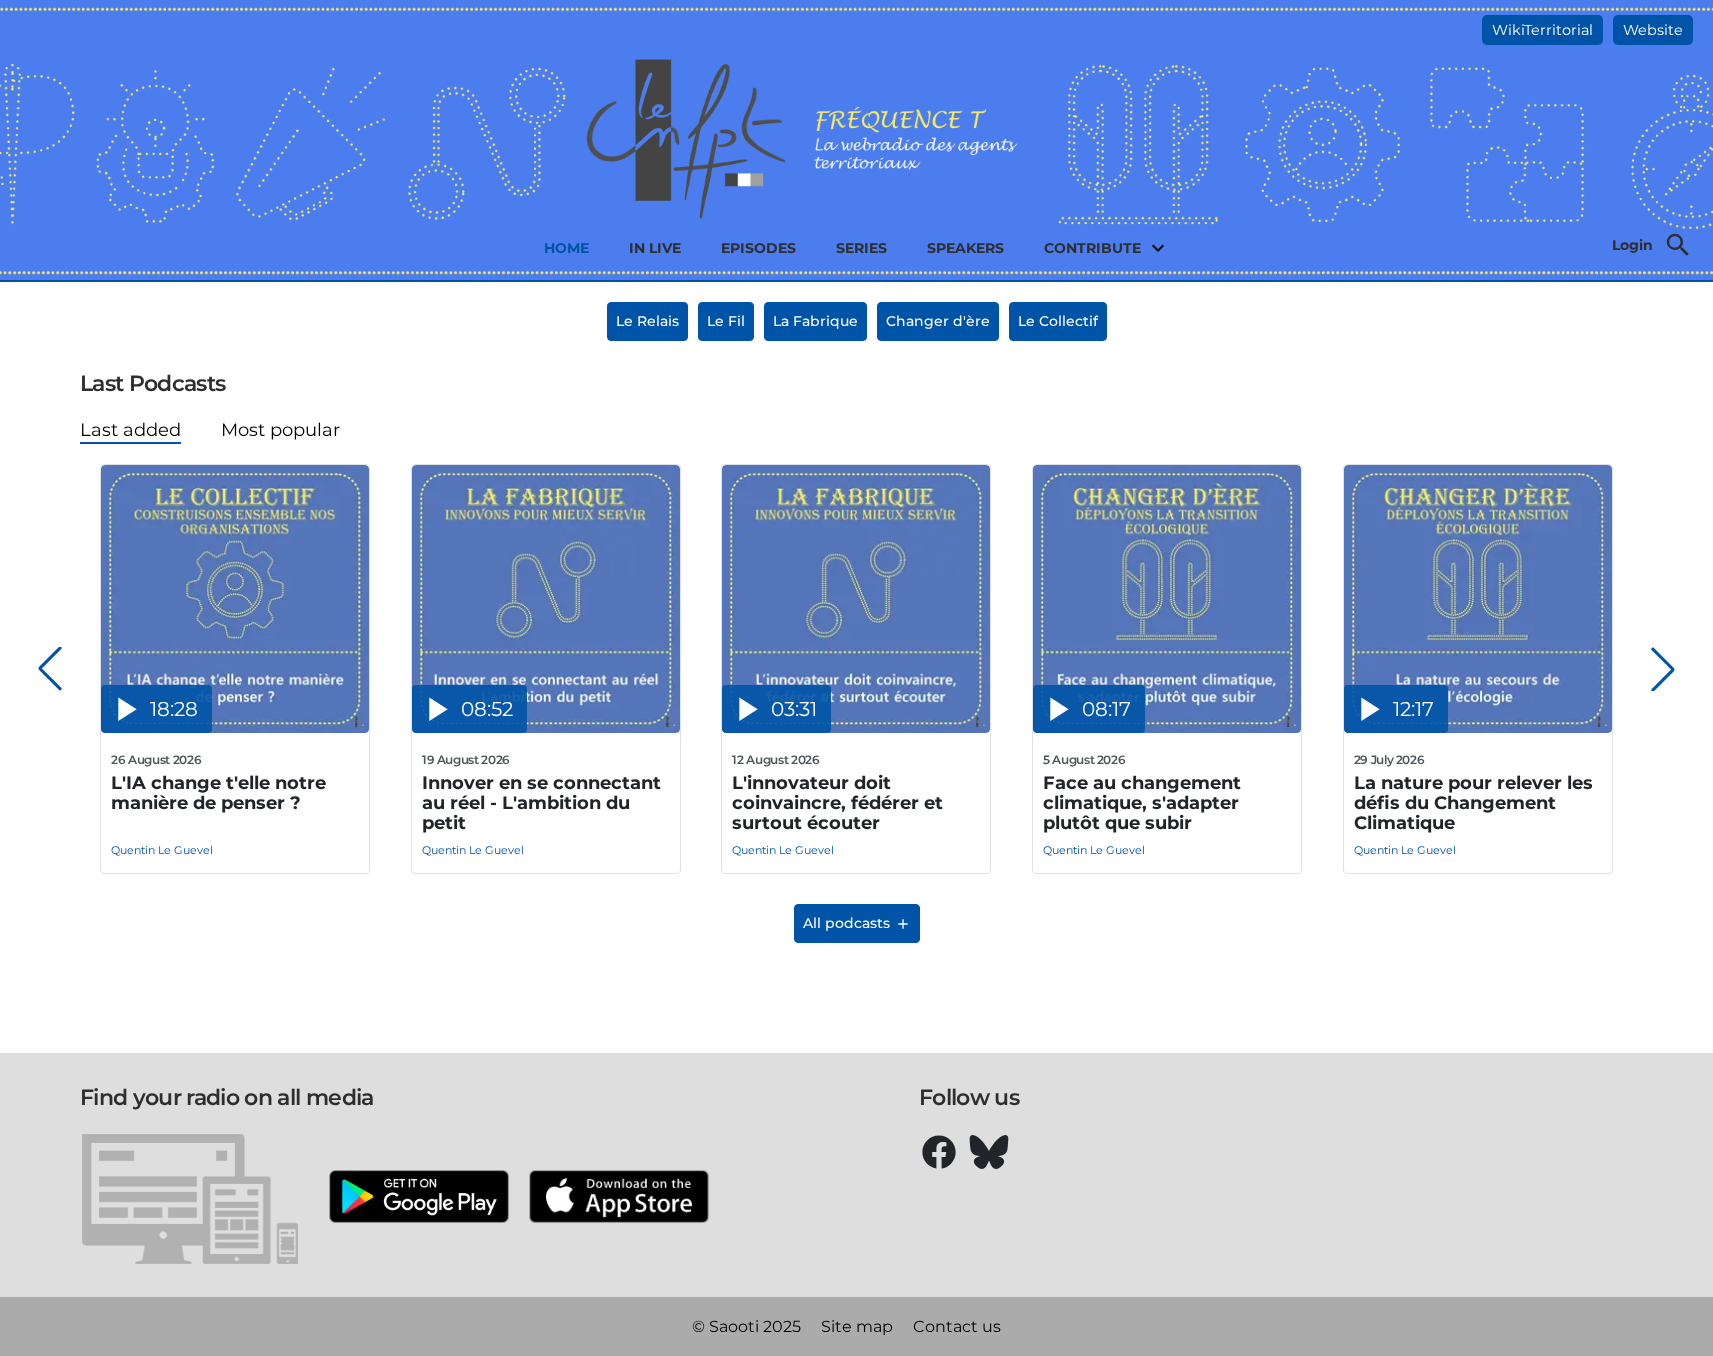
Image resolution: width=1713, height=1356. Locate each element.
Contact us (957, 1326)
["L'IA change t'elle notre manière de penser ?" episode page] (235, 727)
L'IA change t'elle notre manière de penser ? (218, 793)
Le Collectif (1058, 321)
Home (566, 248)
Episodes (758, 248)
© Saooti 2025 (746, 1326)
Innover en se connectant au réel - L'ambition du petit (541, 803)
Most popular (280, 430)
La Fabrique (815, 321)
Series (861, 248)
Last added (130, 430)
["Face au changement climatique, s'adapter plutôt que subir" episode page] (1167, 727)
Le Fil (726, 321)
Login (1632, 245)
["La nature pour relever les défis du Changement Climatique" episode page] (1478, 727)
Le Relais (647, 321)
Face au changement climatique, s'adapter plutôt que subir (1142, 803)
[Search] (1678, 245)
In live (655, 248)
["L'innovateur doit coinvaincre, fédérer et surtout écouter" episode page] (856, 727)
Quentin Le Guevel (162, 850)
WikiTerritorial (1542, 30)
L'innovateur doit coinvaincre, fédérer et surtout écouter (837, 803)
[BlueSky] (989, 1152)
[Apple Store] (619, 1198)
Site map (857, 1326)
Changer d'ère (938, 321)
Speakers (965, 248)
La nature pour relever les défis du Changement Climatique (1473, 803)
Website (1653, 30)
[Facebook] (939, 1152)
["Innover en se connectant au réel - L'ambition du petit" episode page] (546, 727)
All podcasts (846, 923)
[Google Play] (419, 1198)
